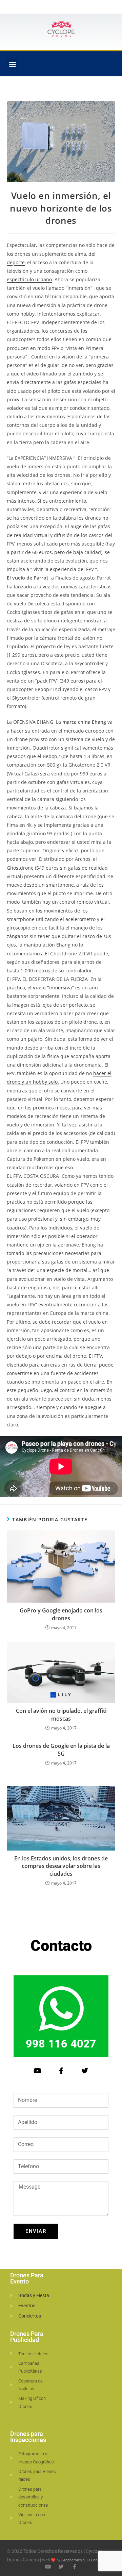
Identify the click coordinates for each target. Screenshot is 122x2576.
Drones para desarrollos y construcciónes (33, 2497)
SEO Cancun (93, 2560)
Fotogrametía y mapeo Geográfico (36, 2458)
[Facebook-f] (61, 2071)
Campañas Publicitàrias (30, 2367)
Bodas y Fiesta (34, 2295)
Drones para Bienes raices (37, 2475)
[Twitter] (85, 2071)
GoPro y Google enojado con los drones (61, 1614)
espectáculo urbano (29, 279)
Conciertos (30, 2316)
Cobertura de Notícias (30, 2385)
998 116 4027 (61, 2044)
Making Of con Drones (32, 2402)
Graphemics (72, 2560)
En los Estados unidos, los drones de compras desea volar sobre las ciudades (61, 1866)
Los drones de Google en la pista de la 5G (61, 1750)
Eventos (27, 2306)
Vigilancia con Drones (32, 2519)
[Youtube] (37, 2071)
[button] (12, 64)
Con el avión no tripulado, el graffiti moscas (61, 1714)
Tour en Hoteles (33, 2354)
